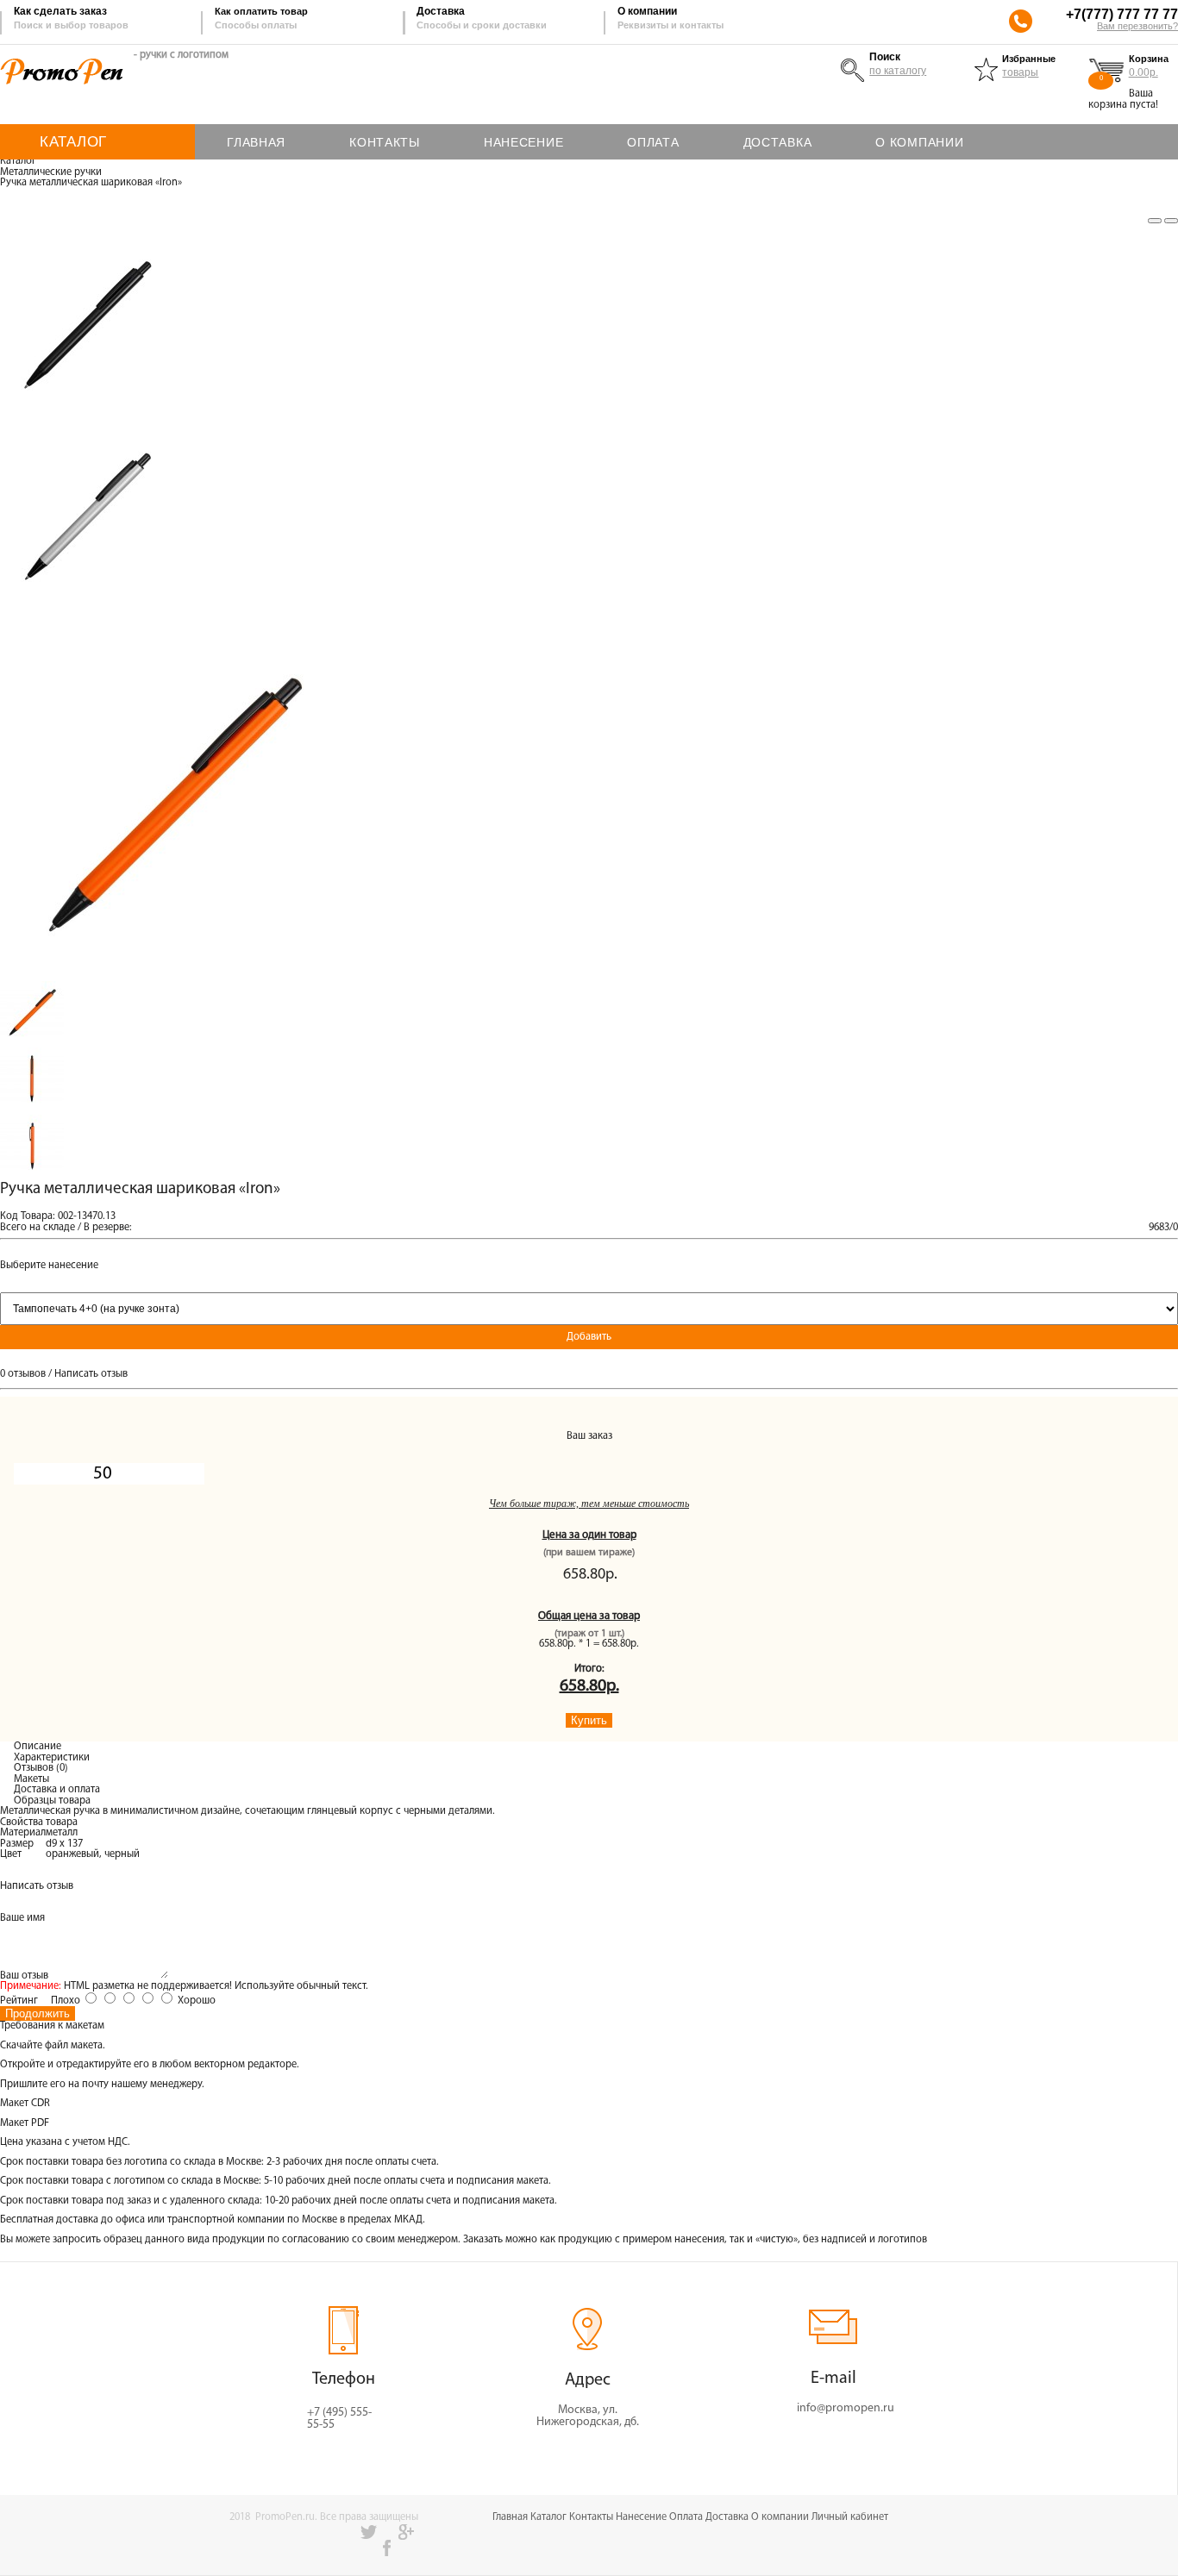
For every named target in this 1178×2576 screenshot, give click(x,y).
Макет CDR (25, 2104)
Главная (510, 2517)
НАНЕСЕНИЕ (523, 142)
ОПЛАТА (653, 142)
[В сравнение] (1171, 221)
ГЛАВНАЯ (256, 142)
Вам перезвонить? (1137, 26)
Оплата (686, 2517)
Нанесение (641, 2517)
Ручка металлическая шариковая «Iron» (91, 183)
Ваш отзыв (24, 1976)
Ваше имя (22, 1918)
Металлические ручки (51, 172)
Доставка (727, 2517)
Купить (589, 1720)
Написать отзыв (91, 1374)
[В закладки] (1155, 221)
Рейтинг (19, 2001)
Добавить (589, 1337)
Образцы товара (52, 1801)
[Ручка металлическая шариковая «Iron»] (172, 975)
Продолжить (38, 2013)
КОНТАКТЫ (385, 142)
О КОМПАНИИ (919, 142)
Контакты (591, 2517)
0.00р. (1144, 72)
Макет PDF (25, 2123)
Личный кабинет (850, 2517)
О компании (780, 2517)
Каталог (18, 161)
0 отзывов (23, 1374)
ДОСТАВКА (778, 142)
